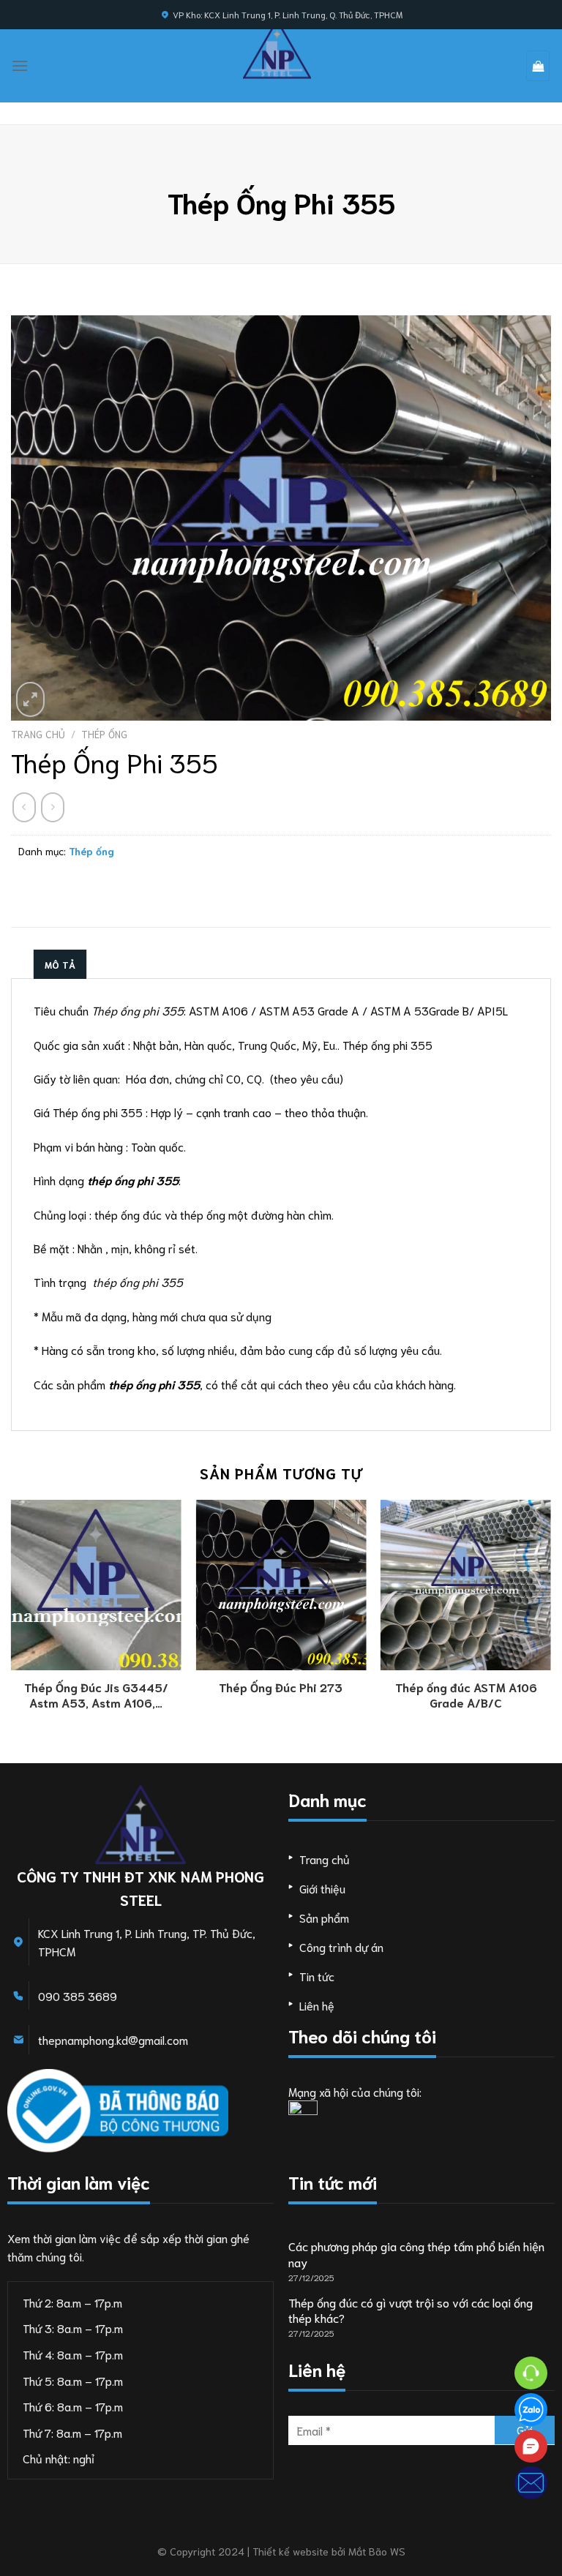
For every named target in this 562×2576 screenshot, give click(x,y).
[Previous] (12, 1630)
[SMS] (531, 2446)
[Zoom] (30, 699)
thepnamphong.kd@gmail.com (113, 2039)
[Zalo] (531, 2410)
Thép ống (104, 734)
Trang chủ (38, 734)
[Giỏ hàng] (538, 66)
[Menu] (20, 65)
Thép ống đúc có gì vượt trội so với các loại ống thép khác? (411, 2310)
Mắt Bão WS (377, 2551)
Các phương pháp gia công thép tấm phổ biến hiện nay (416, 2254)
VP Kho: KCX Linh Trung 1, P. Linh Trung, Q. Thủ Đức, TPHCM (288, 14)
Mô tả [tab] (60, 964)
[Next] (550, 1630)
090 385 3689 (78, 1995)
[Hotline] (531, 2373)
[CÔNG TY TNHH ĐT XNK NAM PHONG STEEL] (277, 49)
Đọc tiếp (96, 1690)
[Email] (531, 2483)
